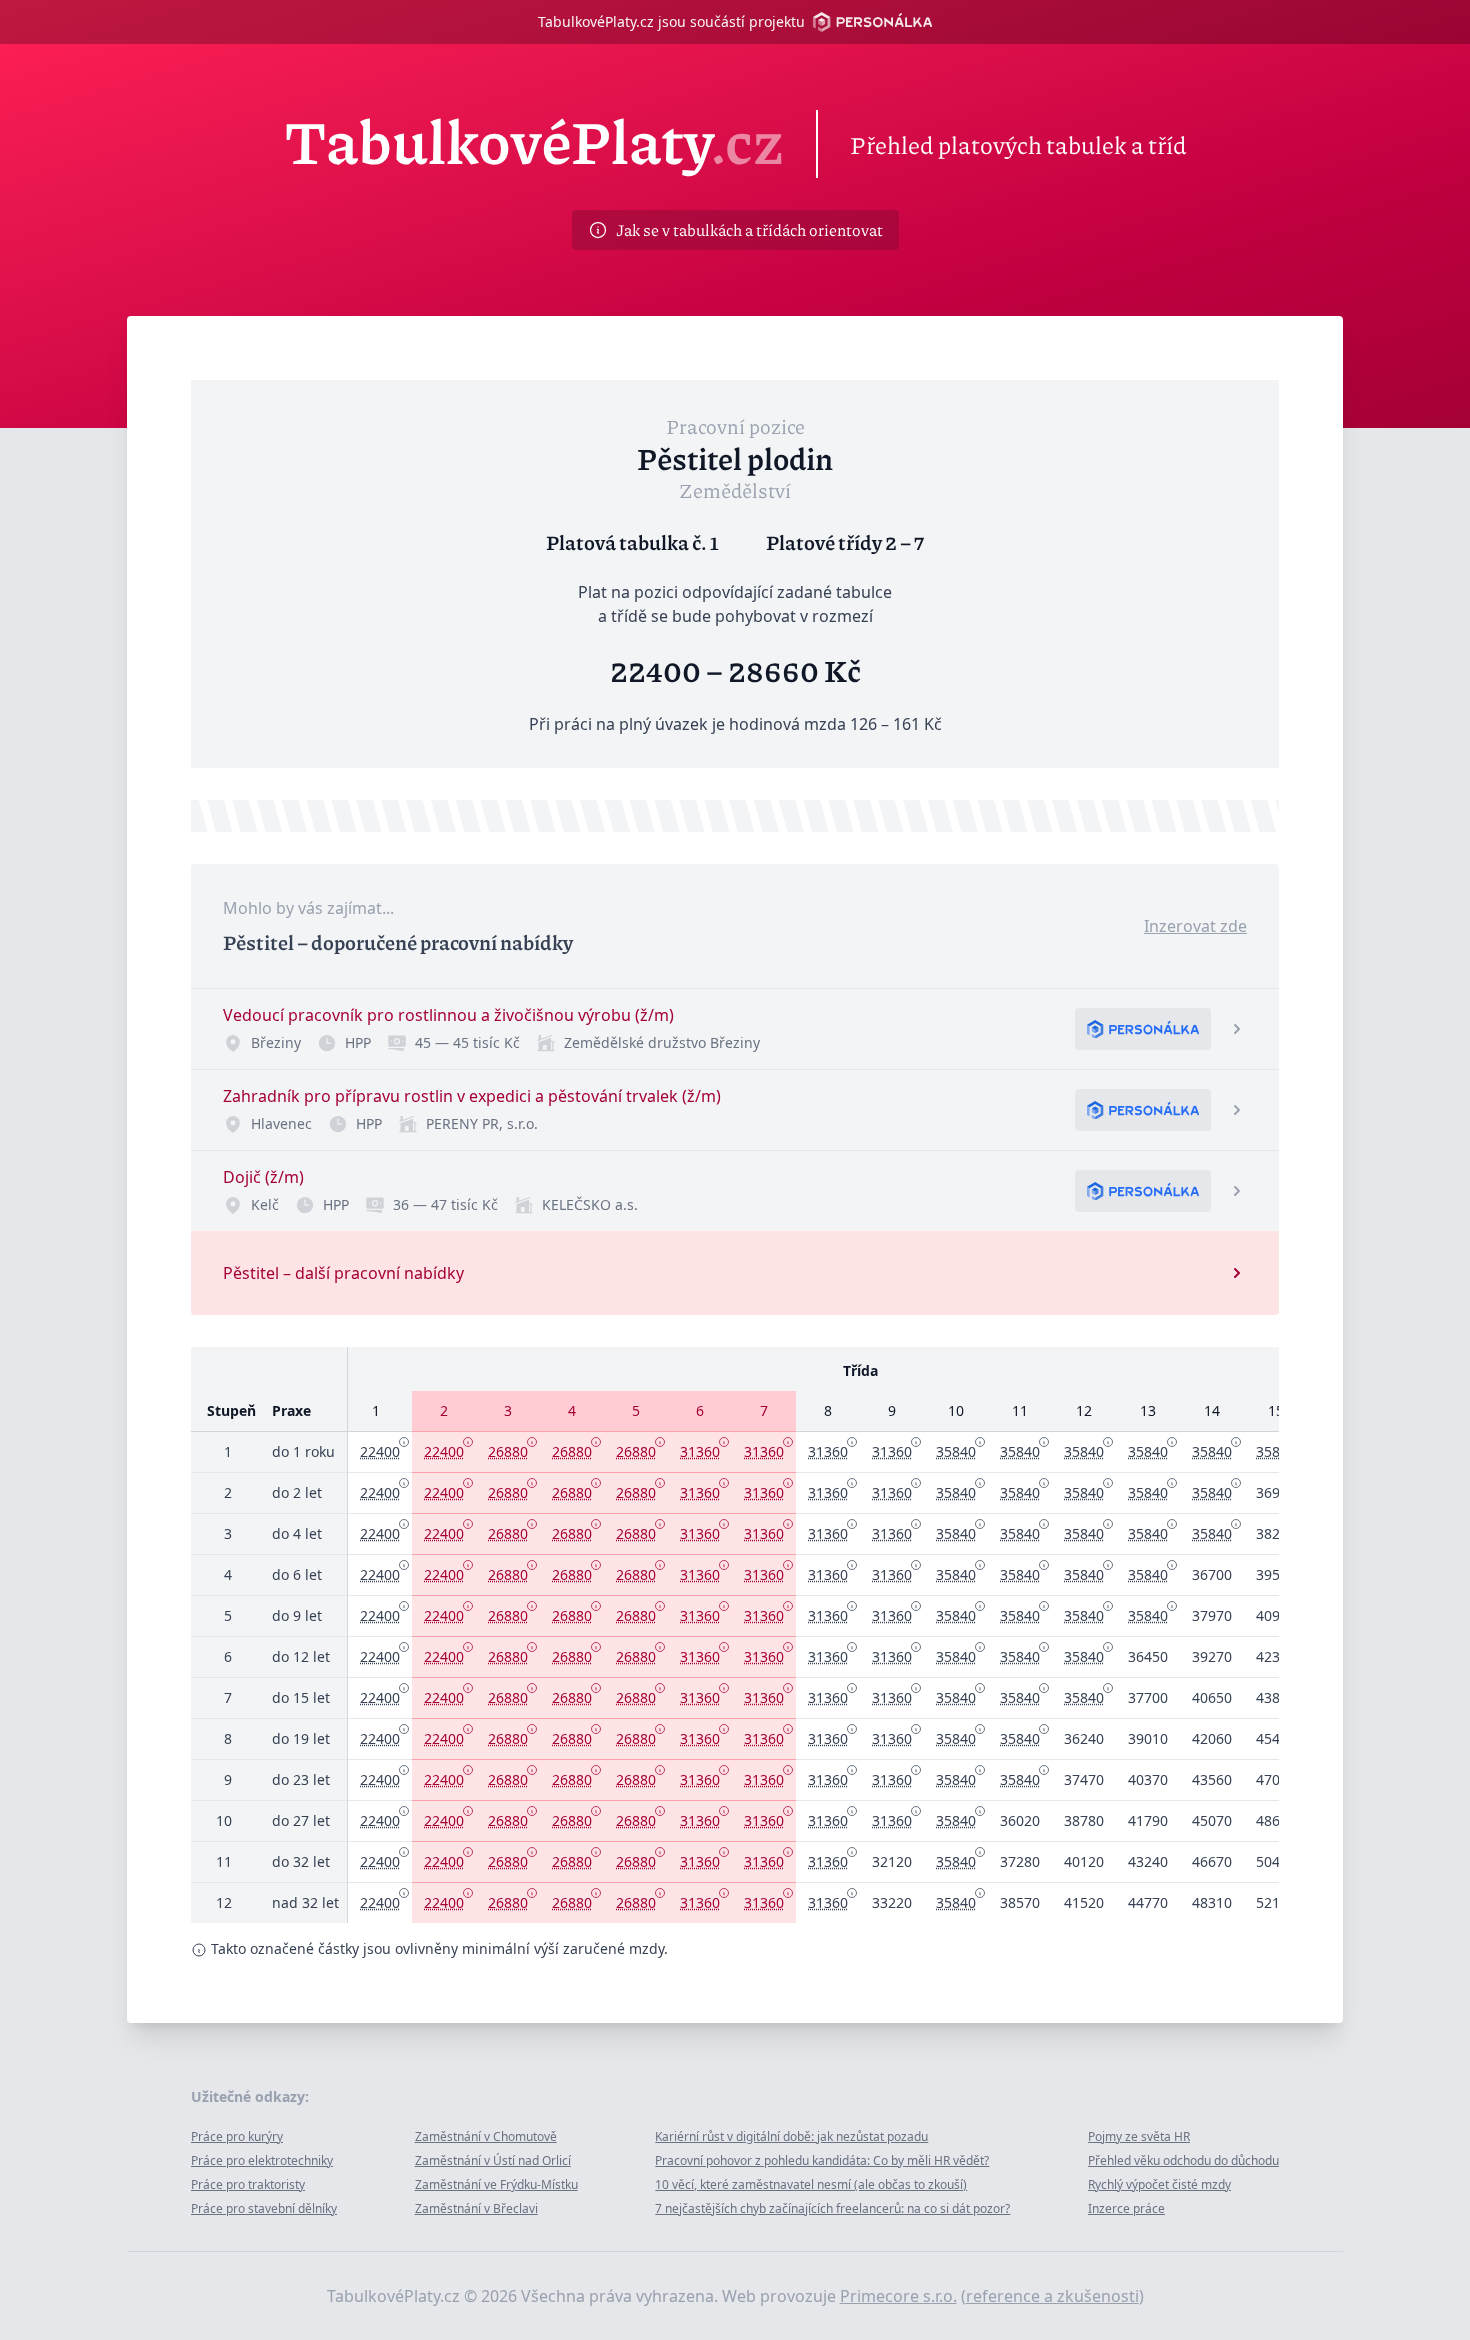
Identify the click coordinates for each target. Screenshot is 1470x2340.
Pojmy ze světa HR (1139, 2136)
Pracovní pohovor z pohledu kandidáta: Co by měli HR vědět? (822, 2160)
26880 (508, 1451)
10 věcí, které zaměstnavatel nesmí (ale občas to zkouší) (811, 2184)
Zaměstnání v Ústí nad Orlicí (493, 2160)
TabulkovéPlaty (534, 144)
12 (1084, 1410)
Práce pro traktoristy (248, 2184)
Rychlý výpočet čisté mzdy (1159, 2184)
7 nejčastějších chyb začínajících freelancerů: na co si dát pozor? (832, 2208)
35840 (956, 1451)
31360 (700, 1451)
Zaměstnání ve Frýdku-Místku (496, 2184)
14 (1212, 1410)
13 (1148, 1410)
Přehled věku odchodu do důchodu (1183, 2160)
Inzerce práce (1126, 2208)
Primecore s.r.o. (898, 2296)
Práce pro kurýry (237, 2136)
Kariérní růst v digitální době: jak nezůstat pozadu (791, 2136)
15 (1276, 1410)
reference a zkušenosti (1052, 2296)
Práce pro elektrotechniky (262, 2160)
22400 (380, 1451)
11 (1020, 1410)
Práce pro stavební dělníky (264, 2208)
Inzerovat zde (1195, 926)
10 (956, 1410)
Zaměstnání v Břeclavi (476, 2208)
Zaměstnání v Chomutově (486, 2136)
